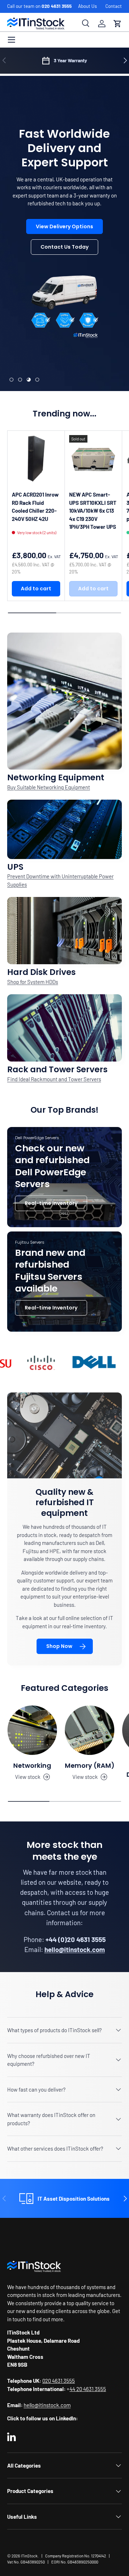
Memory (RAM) (90, 1765)
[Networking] (32, 1730)
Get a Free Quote (64, 263)
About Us (87, 6)
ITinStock (29, 2556)
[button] (118, 24)
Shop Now (59, 1646)
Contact (114, 6)
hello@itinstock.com (47, 2405)
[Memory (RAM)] (90, 1730)
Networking (32, 1765)
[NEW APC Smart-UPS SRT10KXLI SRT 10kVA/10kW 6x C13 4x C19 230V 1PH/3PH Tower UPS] (93, 459)
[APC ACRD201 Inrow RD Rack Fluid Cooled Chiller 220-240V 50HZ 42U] (36, 459)
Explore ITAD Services (64, 283)
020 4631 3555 (57, 6)
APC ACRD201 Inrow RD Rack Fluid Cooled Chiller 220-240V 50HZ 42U (35, 507)
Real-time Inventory (51, 1203)
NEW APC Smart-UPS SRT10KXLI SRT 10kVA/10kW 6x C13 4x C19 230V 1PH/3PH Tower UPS (93, 511)
